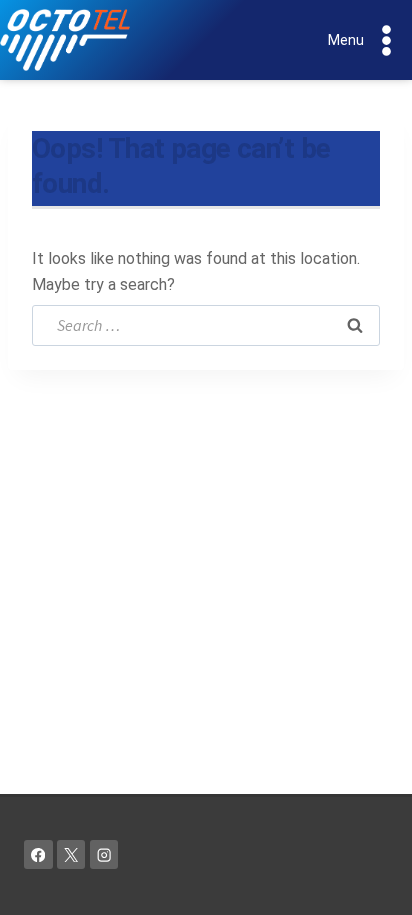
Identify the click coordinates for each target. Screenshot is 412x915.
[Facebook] (38, 854)
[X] (71, 854)
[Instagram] (104, 854)
